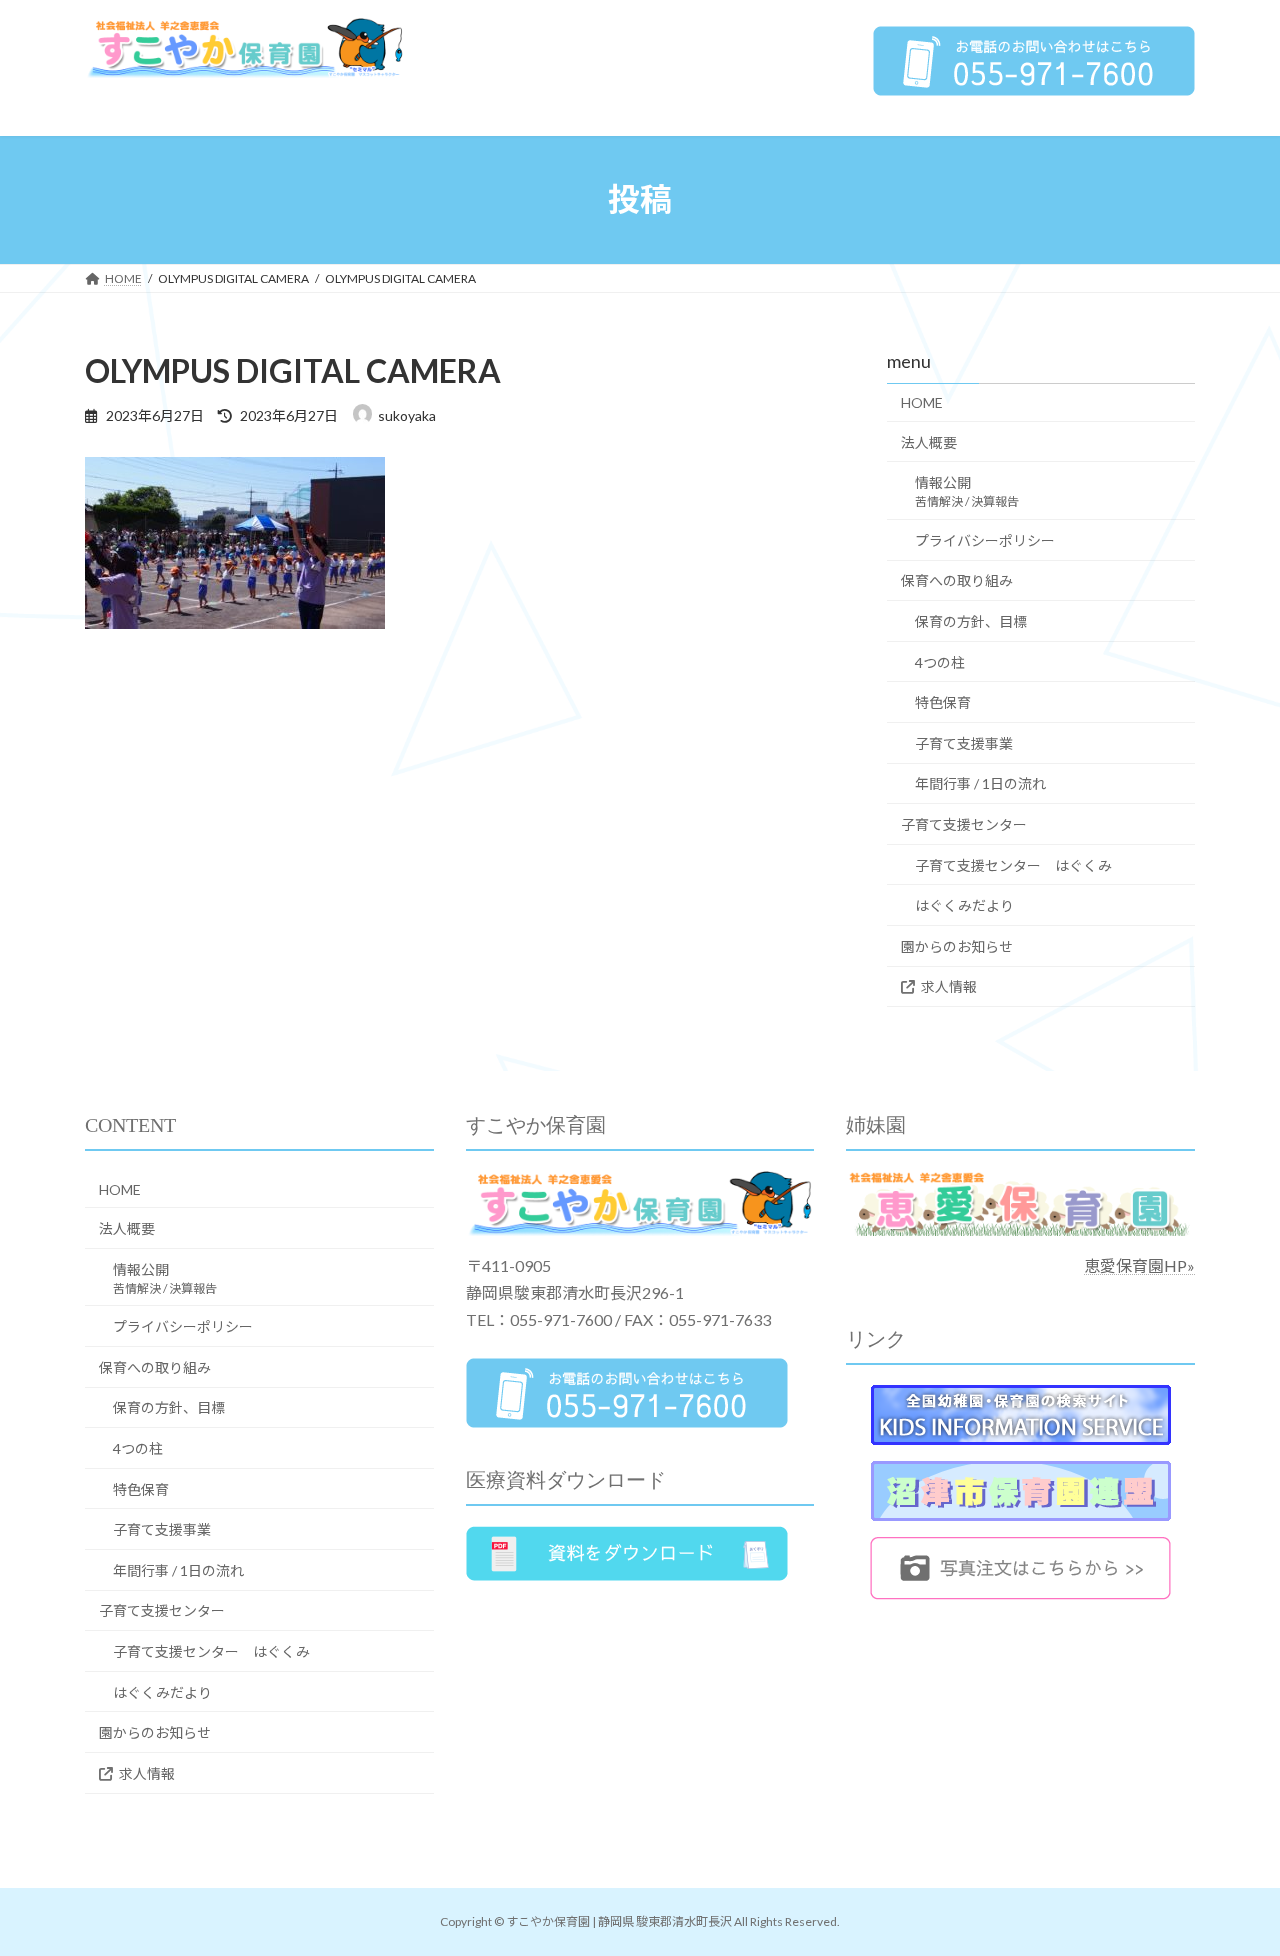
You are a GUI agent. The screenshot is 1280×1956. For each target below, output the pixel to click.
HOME (922, 402)
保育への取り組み (957, 580)
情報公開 (967, 491)
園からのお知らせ (957, 945)
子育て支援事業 (964, 742)
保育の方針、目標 (971, 621)
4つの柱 (940, 661)
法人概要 (929, 441)
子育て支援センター (964, 824)
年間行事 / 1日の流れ (980, 783)
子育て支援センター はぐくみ (1013, 864)
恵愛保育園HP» (1139, 1265)
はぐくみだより (964, 905)
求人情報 (949, 986)
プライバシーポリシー (985, 539)
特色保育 (943, 702)
